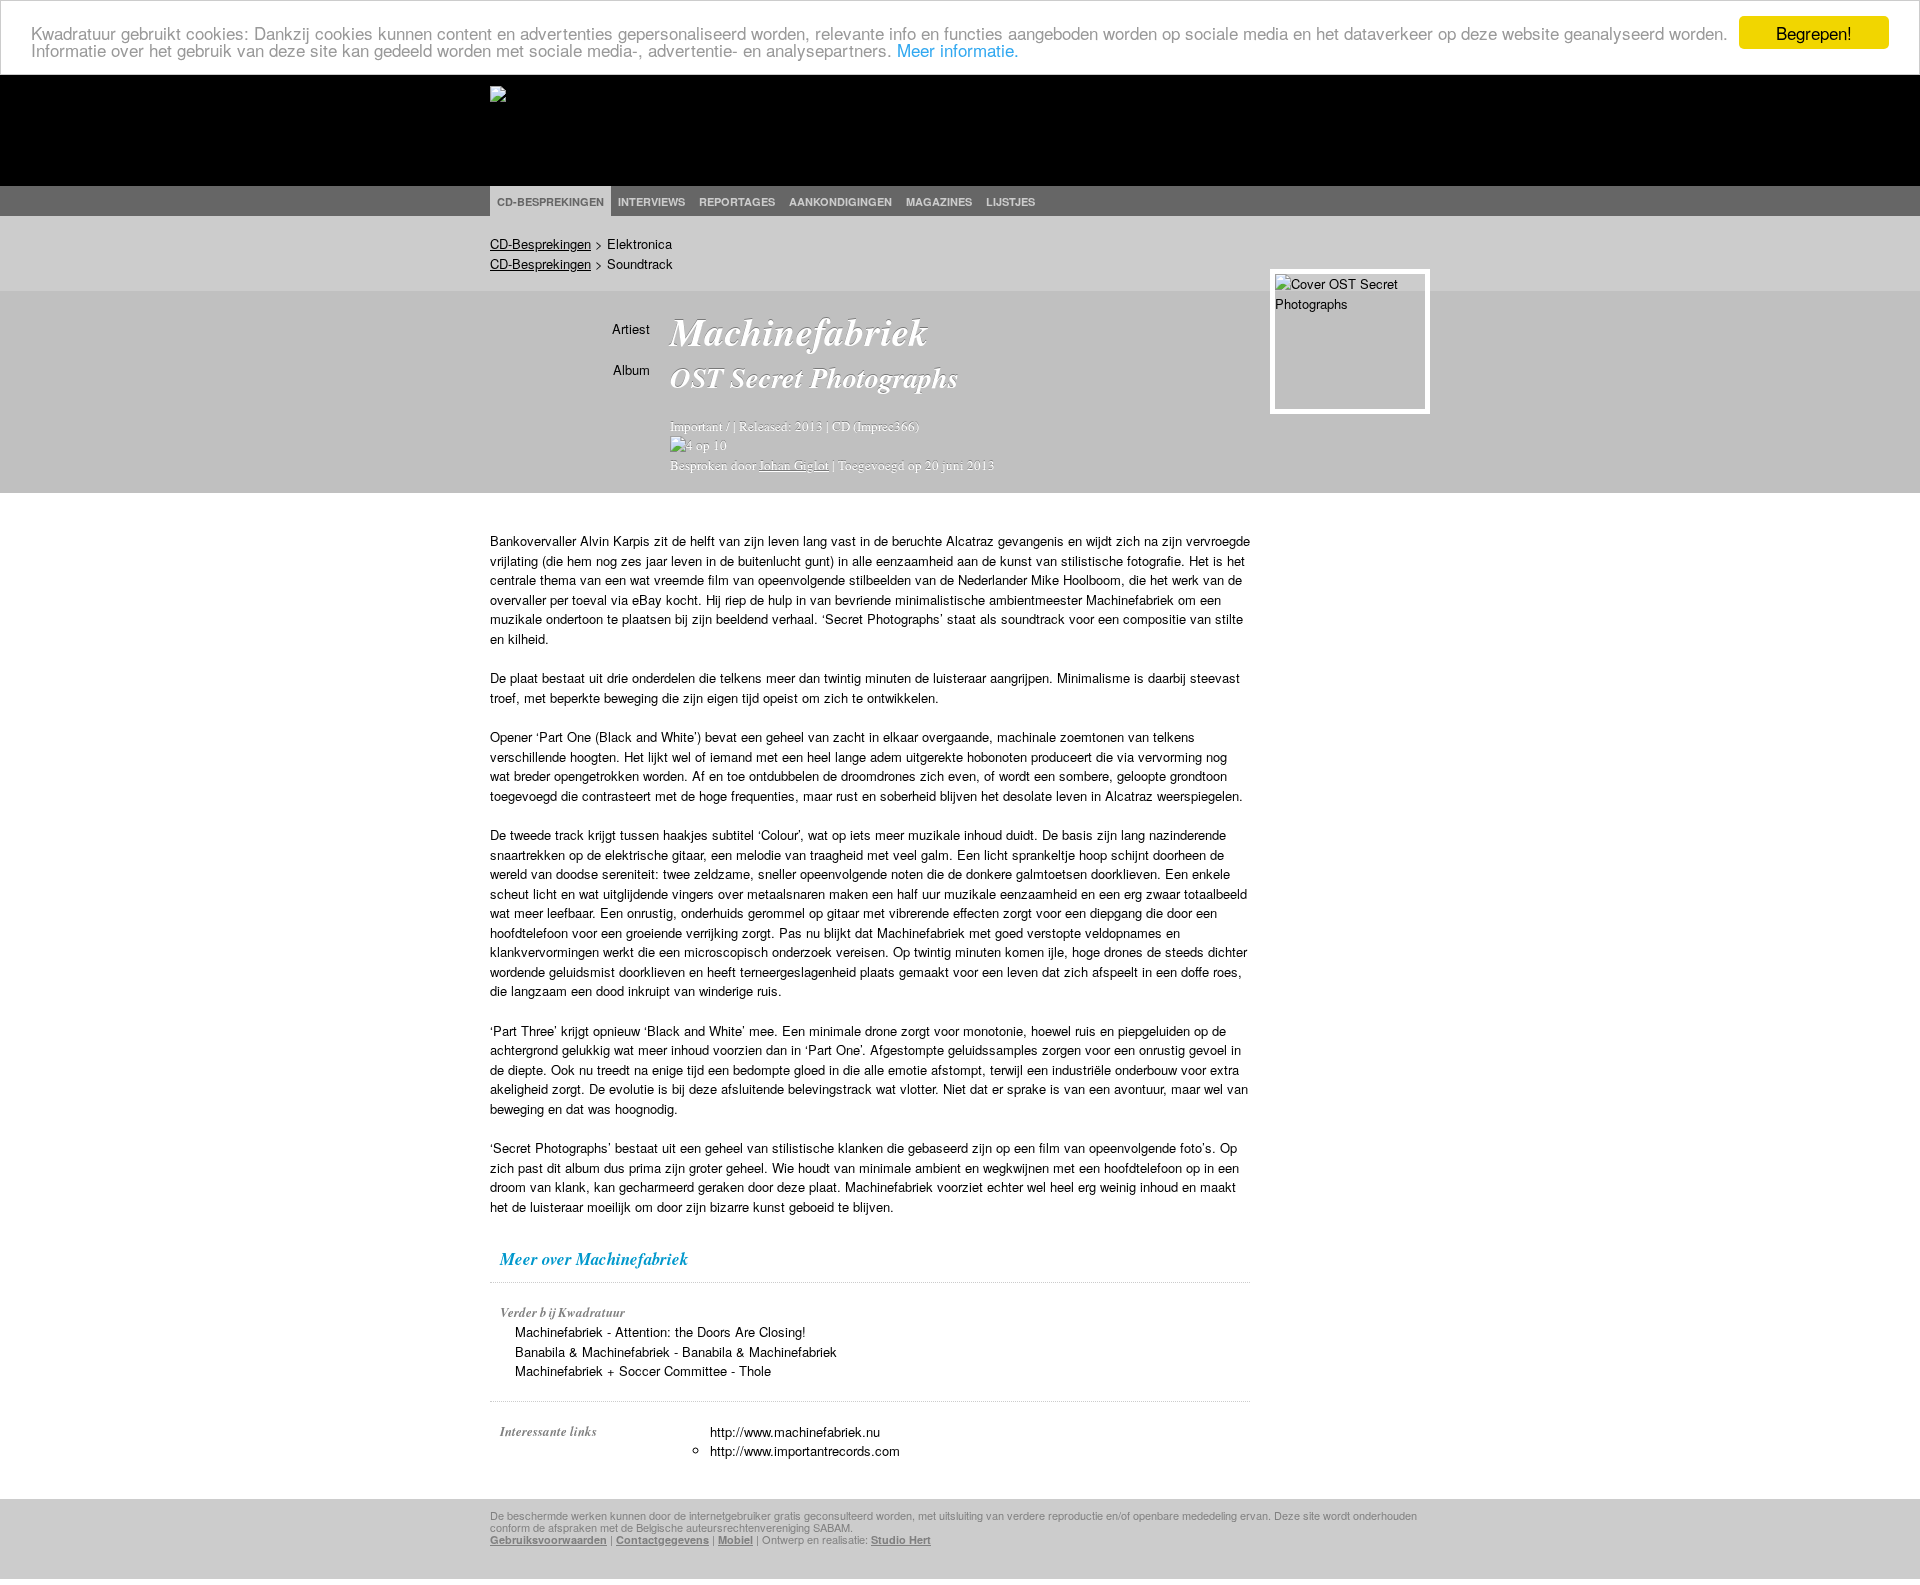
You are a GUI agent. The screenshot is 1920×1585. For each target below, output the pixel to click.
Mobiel (735, 1539)
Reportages (737, 201)
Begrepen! (1814, 32)
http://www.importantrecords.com (805, 1450)
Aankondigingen (840, 201)
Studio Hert (901, 1539)
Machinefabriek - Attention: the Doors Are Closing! (660, 1331)
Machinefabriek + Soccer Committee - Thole (643, 1370)
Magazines (939, 201)
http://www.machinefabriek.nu (795, 1431)
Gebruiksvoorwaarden (548, 1539)
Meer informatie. (958, 50)
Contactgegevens (662, 1539)
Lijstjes (1010, 201)
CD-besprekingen (550, 201)
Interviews (651, 201)
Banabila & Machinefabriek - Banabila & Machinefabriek (676, 1351)
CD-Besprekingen (540, 243)
